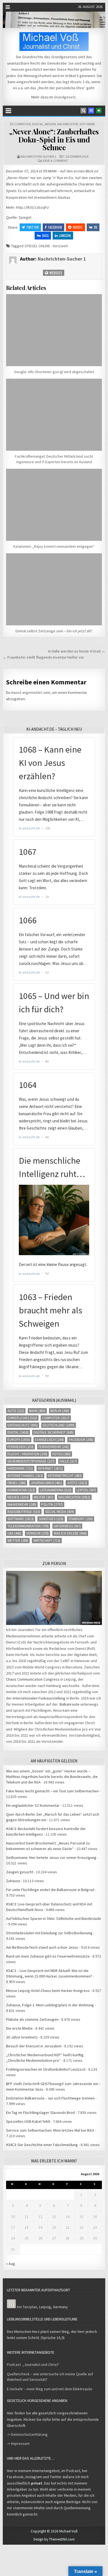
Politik (52, 1504)
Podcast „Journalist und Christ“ (33, 2364)
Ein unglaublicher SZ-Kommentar (33, 1805)
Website (55, 273)
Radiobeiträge (24, 1512)
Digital (38, 124)
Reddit (78, 227)
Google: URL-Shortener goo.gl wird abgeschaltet (54, 372)
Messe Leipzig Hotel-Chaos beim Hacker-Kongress (48, 1991)
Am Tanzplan (27, 2307)
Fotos (61, 1454)
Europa (19, 1440)
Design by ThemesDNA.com (54, 2539)
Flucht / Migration (27, 1454)
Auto (16, 1411)
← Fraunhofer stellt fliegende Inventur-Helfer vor (43, 657)
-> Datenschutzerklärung (27, 2434)
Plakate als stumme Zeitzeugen (32, 2019)
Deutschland (59, 1425)
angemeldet (32, 692)
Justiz (77, 1483)
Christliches (22, 1418)
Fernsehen (20, 1447)
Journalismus (46, 1483)
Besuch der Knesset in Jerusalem (34, 2046)
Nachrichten (68, 124)
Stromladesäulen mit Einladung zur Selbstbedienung (49, 1933)
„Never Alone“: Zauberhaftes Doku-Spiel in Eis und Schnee (54, 139)
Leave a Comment (55, 161)
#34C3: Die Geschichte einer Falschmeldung (42, 2145)
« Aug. (11, 2264)
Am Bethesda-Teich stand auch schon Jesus (42, 1947)
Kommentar (21, 1490)
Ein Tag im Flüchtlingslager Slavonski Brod (40, 2113)
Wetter (18, 1541)
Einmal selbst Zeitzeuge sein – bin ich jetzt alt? (54, 631)
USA (14, 1533)
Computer (22, 124)
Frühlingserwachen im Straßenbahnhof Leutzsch (46, 2069)
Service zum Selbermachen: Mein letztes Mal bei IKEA (50, 2130)
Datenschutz (23, 1425)
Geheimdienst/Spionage (31, 1461)
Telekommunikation (28, 1526)
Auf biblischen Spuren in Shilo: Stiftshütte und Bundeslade (54, 1918)
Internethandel (25, 1476)
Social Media (60, 1512)
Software (87, 124)
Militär (44, 1497)
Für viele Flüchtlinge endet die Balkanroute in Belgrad (50, 1890)
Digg (45, 235)
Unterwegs (67, 1526)
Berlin (60, 1411)
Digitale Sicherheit (54, 1432)
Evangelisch (49, 1440)
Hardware (20, 1468)
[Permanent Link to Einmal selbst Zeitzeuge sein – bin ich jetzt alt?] (54, 589)
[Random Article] (91, 111)
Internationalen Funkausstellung (39, 1698)
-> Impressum (18, 2443)
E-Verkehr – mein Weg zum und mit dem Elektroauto (50, 2389)
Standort (81, 1519)
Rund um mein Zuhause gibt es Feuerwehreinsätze (48, 1956)
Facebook (55, 227)
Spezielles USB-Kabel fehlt (28, 2121)
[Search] (83, 111)
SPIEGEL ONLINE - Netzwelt (46, 246)
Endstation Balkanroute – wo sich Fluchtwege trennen (50, 2098)
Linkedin (65, 235)
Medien (50, 124)
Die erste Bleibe (19, 2028)
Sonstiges (51, 1519)
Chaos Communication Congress (33, 1679)
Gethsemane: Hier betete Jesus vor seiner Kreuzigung (51, 1858)
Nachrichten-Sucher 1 (38, 156)
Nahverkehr (22, 1504)
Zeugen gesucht (20, 1872)
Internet (50, 1468)
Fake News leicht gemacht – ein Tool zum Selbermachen (52, 1791)
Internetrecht (65, 1476)
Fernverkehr (54, 1447)
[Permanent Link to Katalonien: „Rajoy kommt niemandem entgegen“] (54, 505)
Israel (17, 1483)
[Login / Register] (99, 111)
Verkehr (38, 1533)
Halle (68, 1461)
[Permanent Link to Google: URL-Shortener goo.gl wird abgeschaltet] (54, 330)
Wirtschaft (47, 1541)
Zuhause (13, 1881)
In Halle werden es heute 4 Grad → (77, 651)
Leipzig (86, 1490)
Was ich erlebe (70, 1533)
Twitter (33, 227)
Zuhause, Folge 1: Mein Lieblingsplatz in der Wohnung (50, 2005)
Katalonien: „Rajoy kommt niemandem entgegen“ (54, 546)
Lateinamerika (56, 1490)
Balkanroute (70, 1704)
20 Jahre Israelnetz (22, 2037)
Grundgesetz (65, 97)
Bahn (37, 1411)
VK (96, 227)
